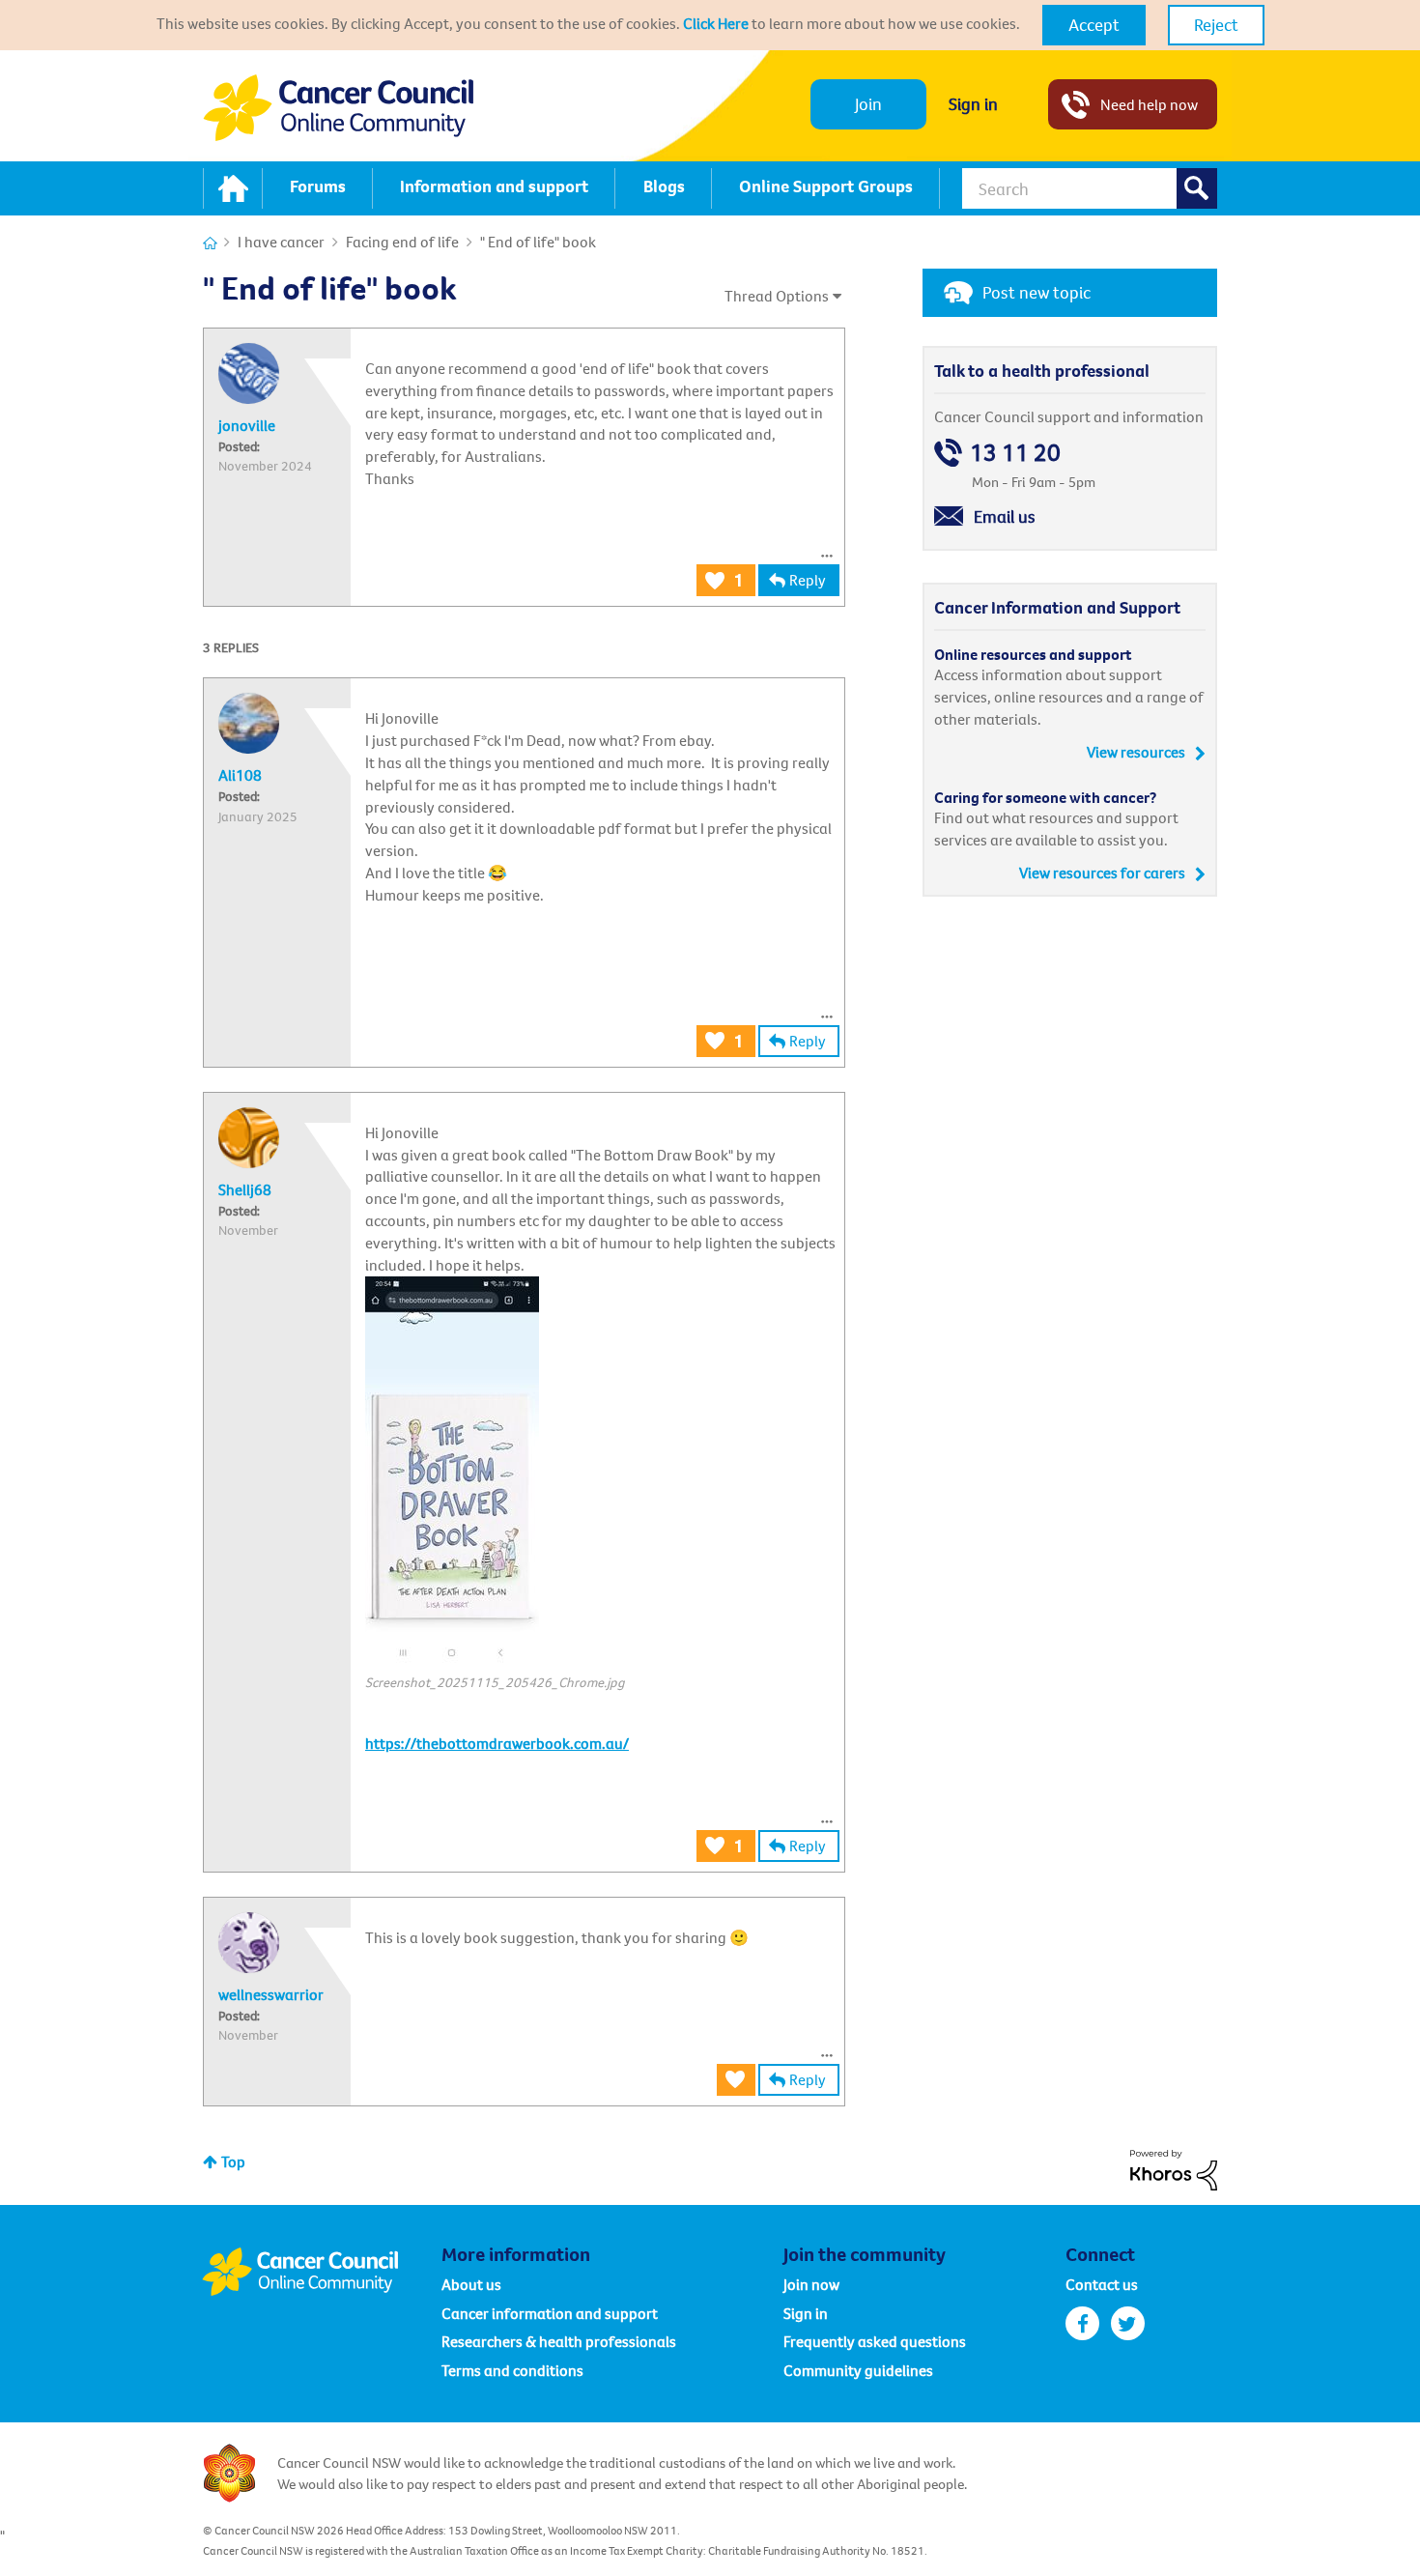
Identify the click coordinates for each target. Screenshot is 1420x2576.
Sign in (973, 104)
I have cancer (281, 242)
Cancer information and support (550, 2313)
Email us (1005, 516)
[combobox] (1090, 188)
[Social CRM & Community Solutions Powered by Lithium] (1174, 2168)
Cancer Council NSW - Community (338, 108)
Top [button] (233, 2161)
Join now (811, 2284)
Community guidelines (858, 2370)
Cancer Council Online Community (322, 2272)
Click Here (716, 23)
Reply (808, 580)
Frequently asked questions (875, 2341)
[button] (1094, 25)
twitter (1128, 2323)
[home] (233, 188)
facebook (1082, 2323)
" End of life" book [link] (538, 242)
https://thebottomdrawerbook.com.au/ (497, 1743)
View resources (1136, 752)
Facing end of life (402, 242)
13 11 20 (1015, 453)
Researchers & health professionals (559, 2341)
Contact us (1102, 2284)
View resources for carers (1102, 873)
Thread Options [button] (777, 296)
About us (471, 2284)
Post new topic (1037, 292)
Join (868, 104)
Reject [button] (1216, 25)
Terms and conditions (512, 2370)
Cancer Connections (210, 243)
